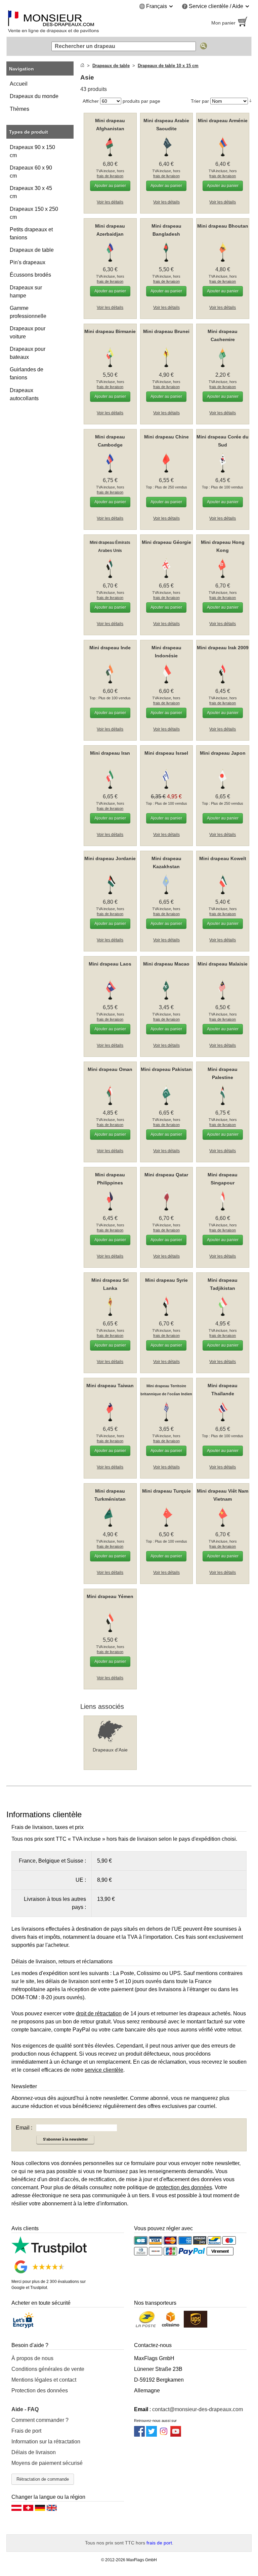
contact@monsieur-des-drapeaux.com (198, 2409)
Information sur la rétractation (46, 2442)
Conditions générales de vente (48, 2369)
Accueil (19, 84)
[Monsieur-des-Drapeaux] (65, 23)
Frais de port (26, 2431)
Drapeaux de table (32, 250)
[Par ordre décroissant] (250, 101)
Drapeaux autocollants (24, 394)
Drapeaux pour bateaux (28, 353)
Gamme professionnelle (28, 312)
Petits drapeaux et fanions (31, 233)
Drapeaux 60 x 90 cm (31, 172)
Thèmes (19, 109)
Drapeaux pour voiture (28, 333)
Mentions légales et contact (44, 2380)
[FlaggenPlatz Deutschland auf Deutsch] (40, 2510)
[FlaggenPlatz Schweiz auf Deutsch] (28, 2510)
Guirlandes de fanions (27, 373)
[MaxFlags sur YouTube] (176, 2435)
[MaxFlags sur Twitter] (152, 2435)
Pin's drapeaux (28, 262)
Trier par (200, 101)
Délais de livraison (34, 2452)
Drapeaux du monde (34, 96)
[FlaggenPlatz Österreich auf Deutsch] (16, 2510)
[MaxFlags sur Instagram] (164, 2435)
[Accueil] (82, 66)
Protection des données (40, 2391)
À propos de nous (32, 2358)
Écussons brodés (30, 275)
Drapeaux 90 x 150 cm (32, 151)
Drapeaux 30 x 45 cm (31, 192)
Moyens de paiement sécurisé (47, 2463)
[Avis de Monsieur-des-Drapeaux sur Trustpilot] (49, 2253)
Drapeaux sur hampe (26, 292)
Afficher (91, 101)
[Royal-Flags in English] (52, 2510)
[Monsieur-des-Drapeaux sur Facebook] (139, 2435)
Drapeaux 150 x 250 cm (34, 213)
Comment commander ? (40, 2420)
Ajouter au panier (110, 186)
